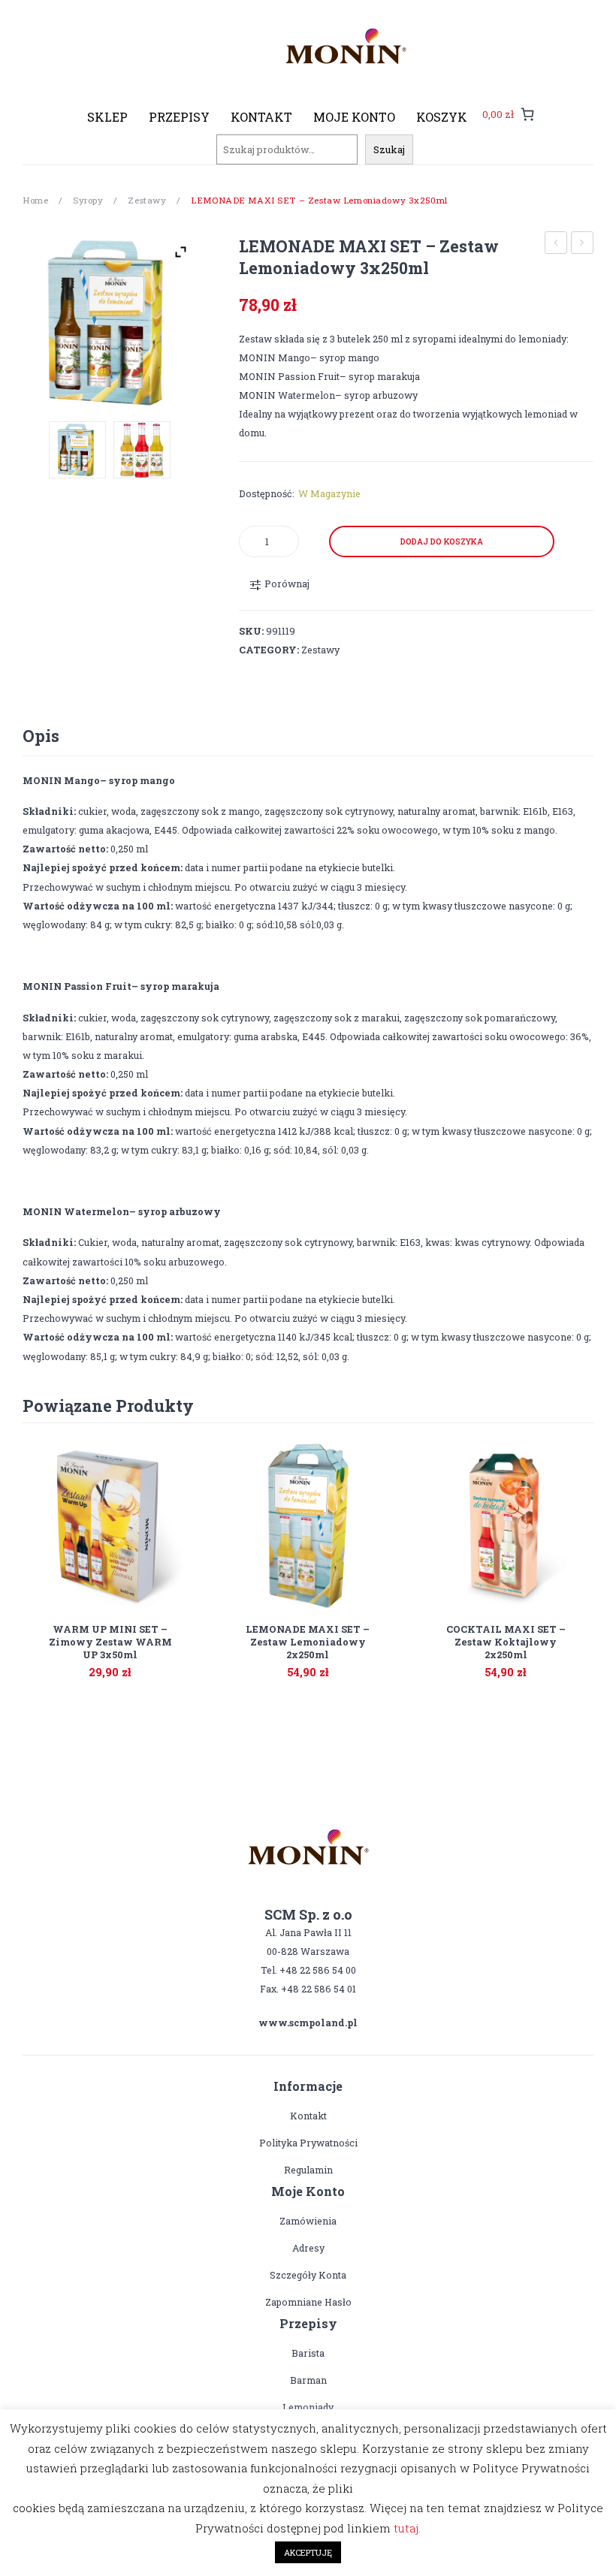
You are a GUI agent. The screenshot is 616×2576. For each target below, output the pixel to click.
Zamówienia (308, 2221)
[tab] (41, 736)
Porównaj (129, 1664)
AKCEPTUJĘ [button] (308, 2552)
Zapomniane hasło (308, 2302)
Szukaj (389, 149)
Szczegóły (487, 1664)
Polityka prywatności (308, 2143)
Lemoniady (308, 2407)
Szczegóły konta (308, 2275)
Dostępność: (267, 493)
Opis (41, 736)
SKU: (251, 631)
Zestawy (147, 200)
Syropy (88, 200)
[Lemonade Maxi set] (142, 450)
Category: (269, 650)
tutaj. (407, 2528)
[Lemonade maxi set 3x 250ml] (110, 323)
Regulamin (308, 2170)
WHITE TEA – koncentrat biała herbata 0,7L (556, 244)
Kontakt (308, 2116)
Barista (308, 2353)
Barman (308, 2380)
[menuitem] (107, 117)
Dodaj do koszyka (442, 541)
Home (35, 200)
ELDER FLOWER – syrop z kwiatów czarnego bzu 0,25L (583, 244)
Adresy (308, 2248)
